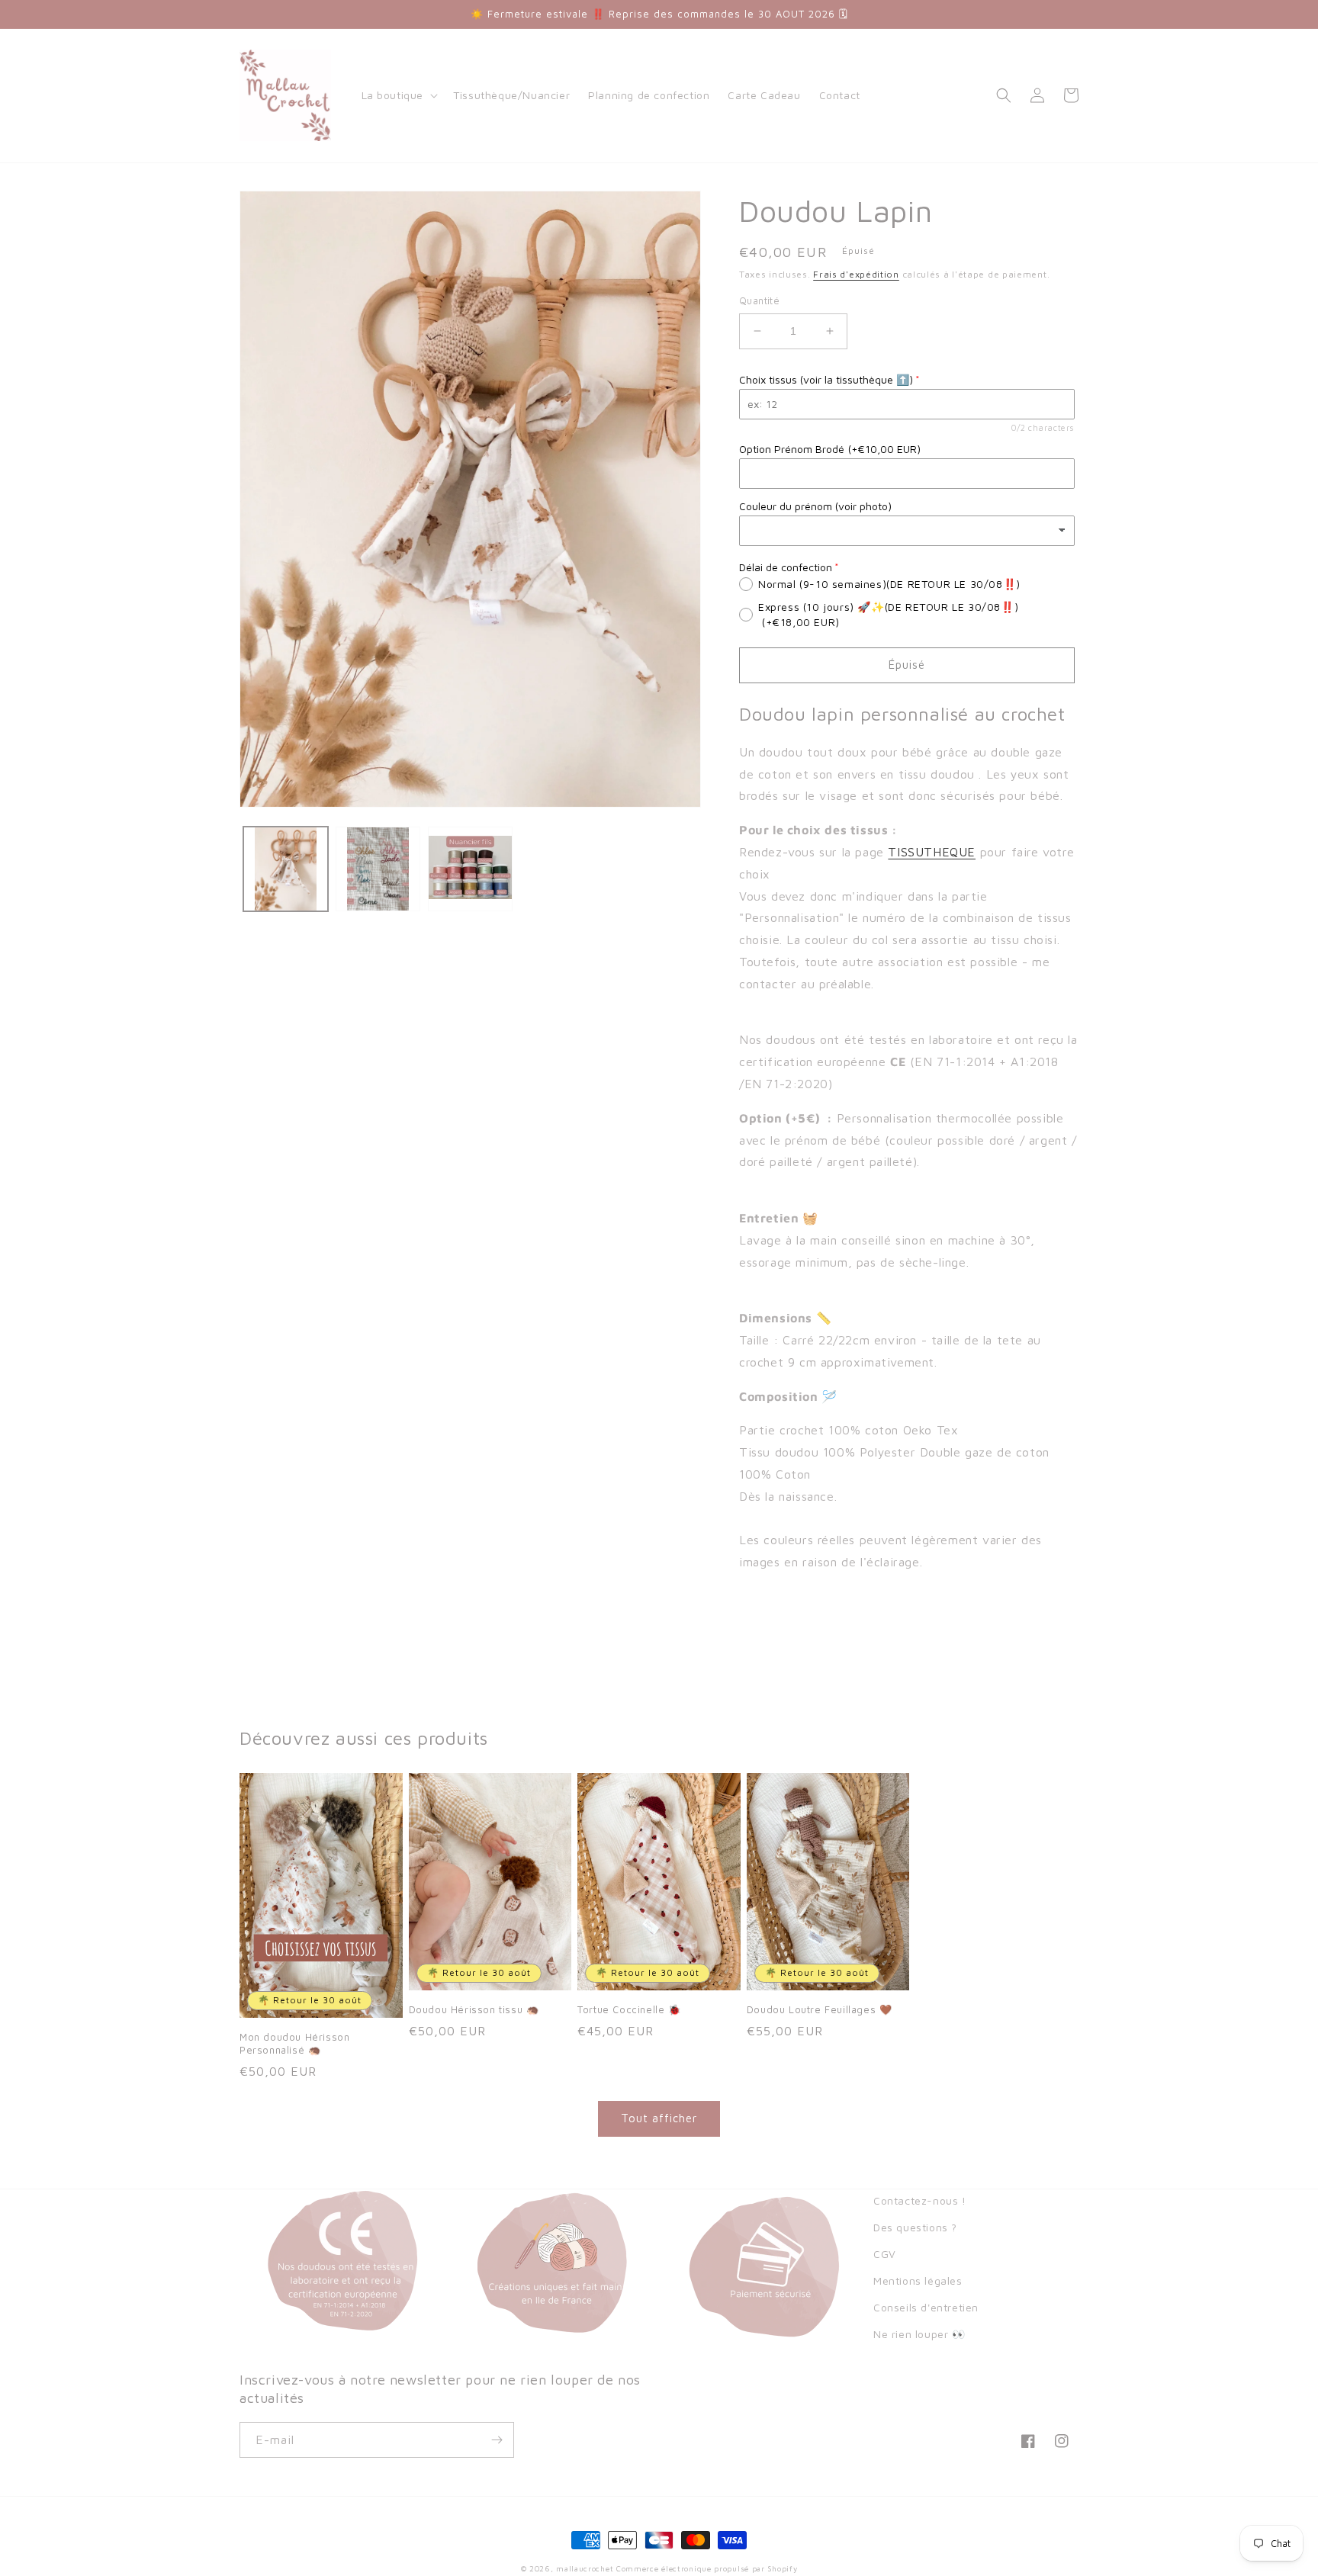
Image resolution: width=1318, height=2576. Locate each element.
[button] (399, 95)
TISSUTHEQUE (932, 852)
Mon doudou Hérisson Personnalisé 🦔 (294, 2043)
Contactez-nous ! (920, 2200)
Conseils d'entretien (926, 2307)
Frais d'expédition (856, 274)
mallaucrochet (585, 2568)
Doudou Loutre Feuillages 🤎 (820, 2009)
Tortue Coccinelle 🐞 (629, 2009)
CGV (885, 2254)
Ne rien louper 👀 (919, 2334)
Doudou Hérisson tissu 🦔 (474, 2009)
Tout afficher (659, 2118)
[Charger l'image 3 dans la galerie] (470, 869)
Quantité (759, 300)
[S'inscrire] (497, 2440)
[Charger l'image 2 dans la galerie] (378, 869)
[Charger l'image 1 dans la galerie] (286, 869)
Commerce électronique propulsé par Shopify (707, 2568)
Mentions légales (918, 2280)
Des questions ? (915, 2227)
